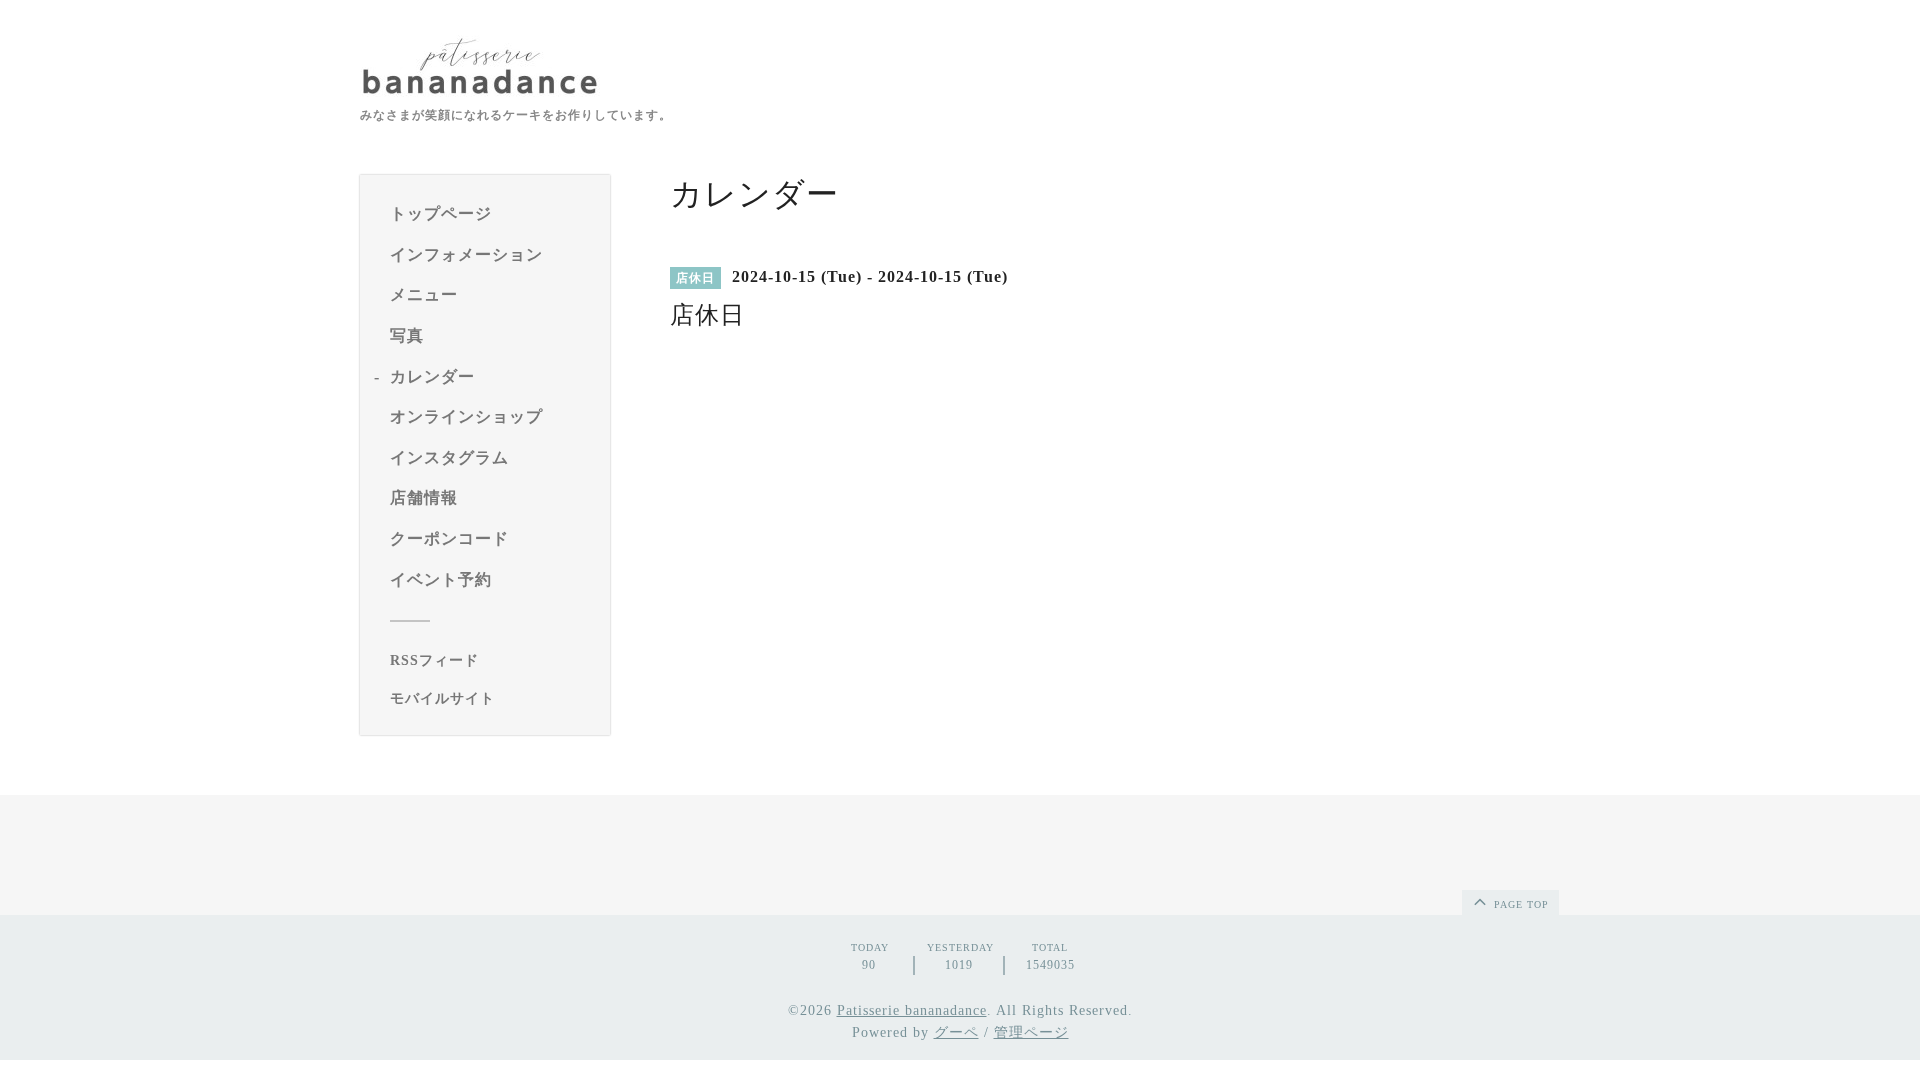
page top (1519, 904)
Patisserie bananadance (912, 1010)
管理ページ (1031, 1032)
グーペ (956, 1032)
